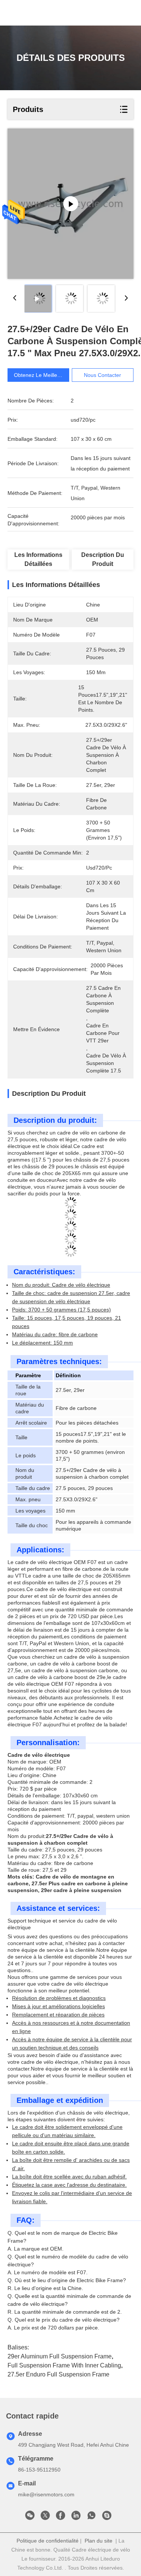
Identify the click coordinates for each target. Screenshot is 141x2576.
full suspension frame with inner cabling (64, 2365)
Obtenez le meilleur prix (43, 375)
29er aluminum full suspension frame (60, 2356)
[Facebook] (61, 2517)
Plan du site (99, 2541)
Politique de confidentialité (48, 2541)
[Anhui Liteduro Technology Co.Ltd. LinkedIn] (76, 2517)
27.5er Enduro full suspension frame (58, 2374)
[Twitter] (45, 2517)
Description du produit (103, 559)
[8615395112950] (91, 2517)
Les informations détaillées (38, 559)
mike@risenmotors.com (46, 2494)
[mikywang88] (107, 2517)
